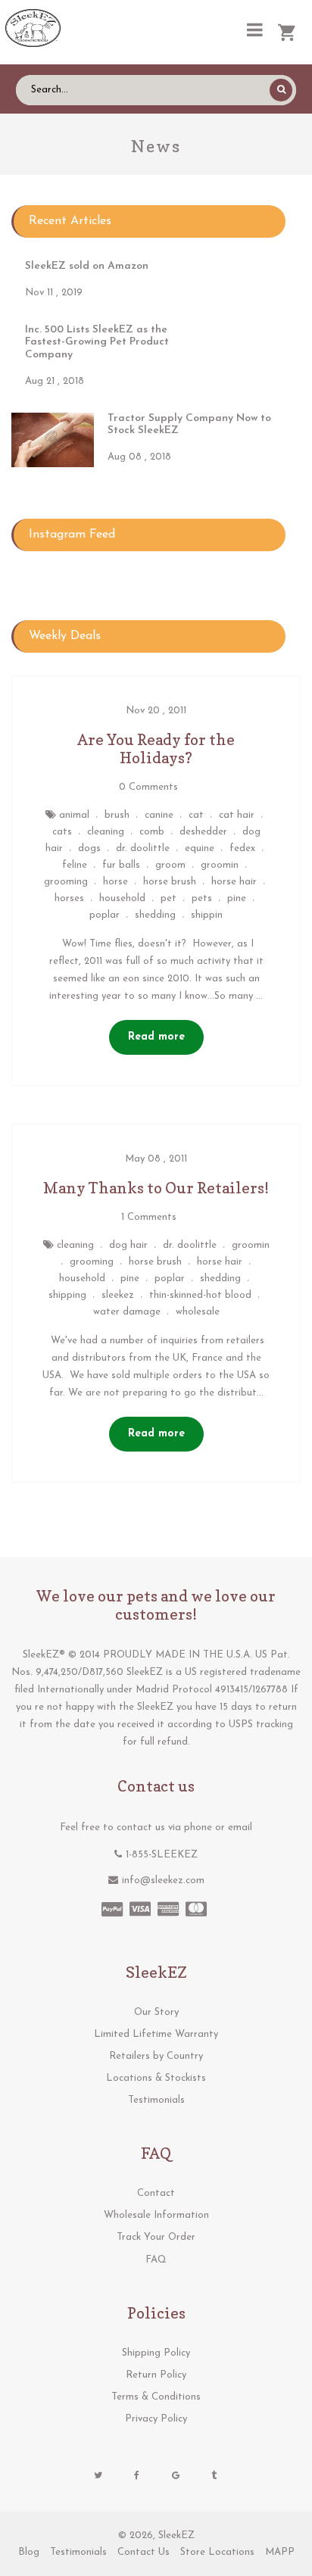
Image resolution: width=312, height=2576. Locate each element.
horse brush (170, 882)
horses (69, 898)
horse (115, 882)
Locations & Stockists (156, 2078)
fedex (242, 848)
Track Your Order (156, 2237)
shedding (155, 915)
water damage (127, 1312)
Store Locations (217, 2552)
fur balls (121, 865)
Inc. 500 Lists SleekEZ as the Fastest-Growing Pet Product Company (97, 343)
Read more (156, 1037)
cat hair (237, 815)
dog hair (128, 1245)
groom (170, 865)
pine (237, 898)
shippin (207, 915)
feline (75, 865)
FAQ (156, 2260)
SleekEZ (176, 2535)
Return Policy (156, 2375)
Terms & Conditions (156, 2397)
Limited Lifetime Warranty (156, 2034)
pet (168, 898)
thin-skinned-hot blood (200, 1295)
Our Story (156, 2012)
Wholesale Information (156, 2215)
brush (117, 815)
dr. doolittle (143, 848)
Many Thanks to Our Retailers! (156, 1188)
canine (159, 815)
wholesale (198, 1312)
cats (62, 832)
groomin (220, 865)
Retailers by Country (156, 2056)
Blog (29, 2552)
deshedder (203, 832)
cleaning (106, 832)
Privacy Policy (156, 2419)
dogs (89, 848)
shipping (67, 1295)
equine (200, 848)
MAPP (280, 2552)
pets (202, 898)
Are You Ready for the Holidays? (156, 749)
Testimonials (156, 2100)
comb (152, 832)
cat (196, 815)
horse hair (234, 882)
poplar (105, 915)
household (122, 898)
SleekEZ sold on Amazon (87, 266)
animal (74, 815)
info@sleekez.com (163, 1881)
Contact (156, 2193)
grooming (66, 882)
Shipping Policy (156, 2353)
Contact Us (144, 2552)
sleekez (118, 1295)
